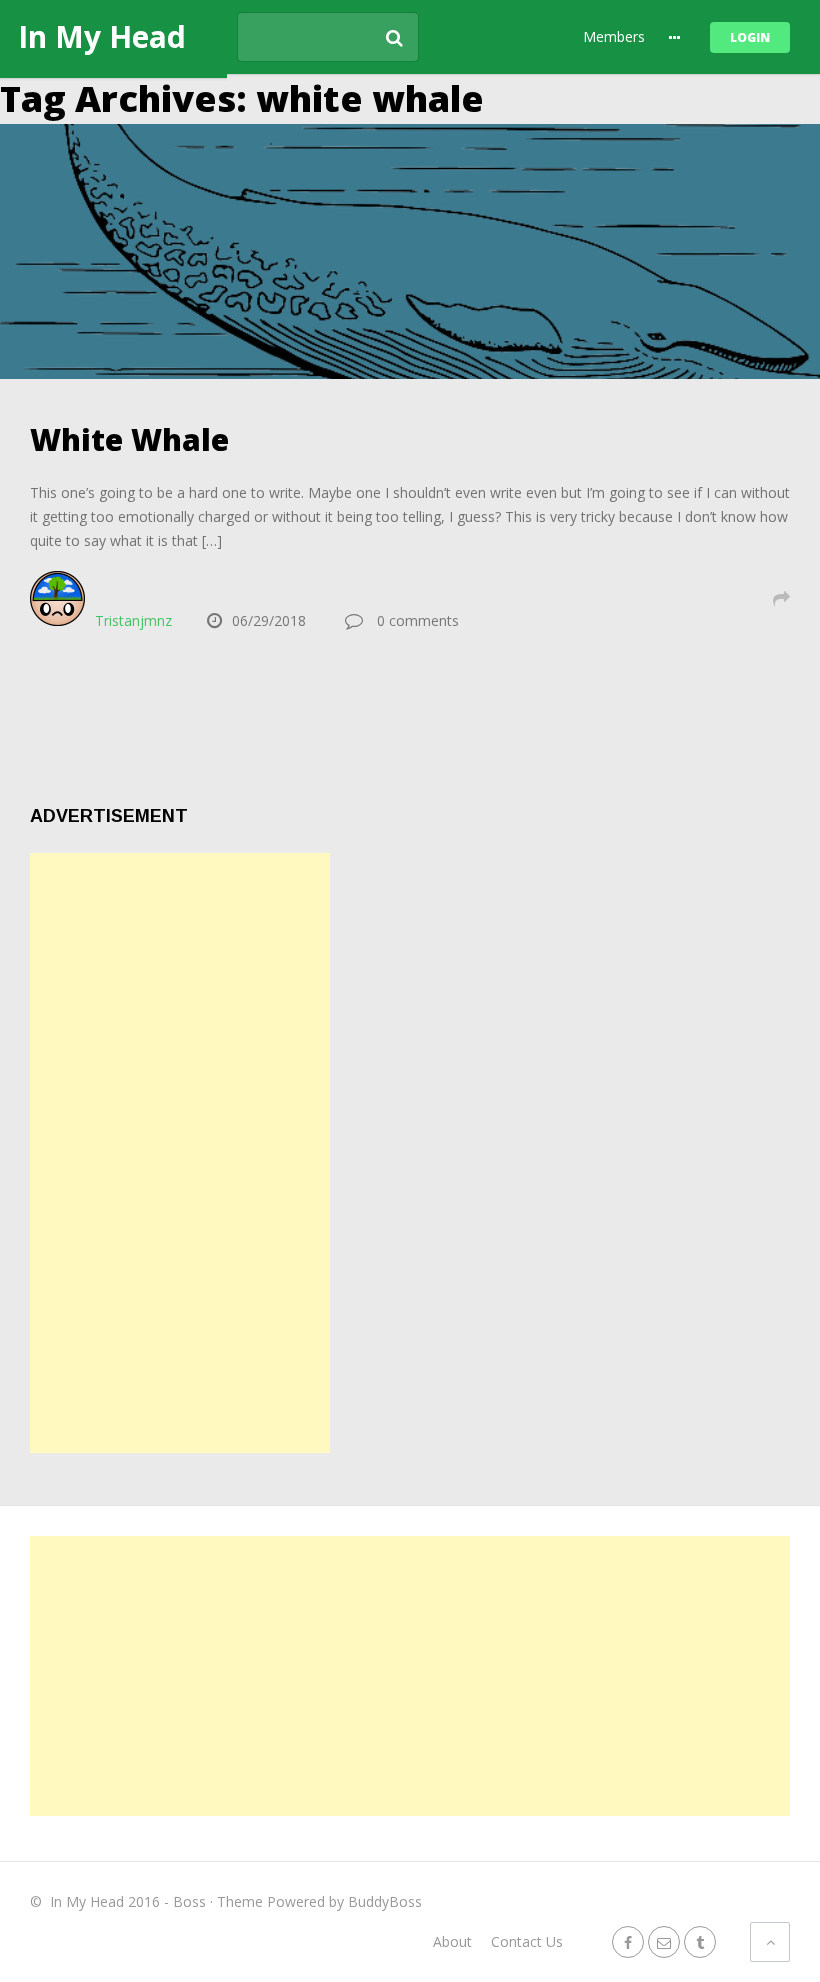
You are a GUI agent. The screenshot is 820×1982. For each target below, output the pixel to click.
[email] (664, 1941)
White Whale (129, 439)
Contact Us (527, 1941)
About (452, 1941)
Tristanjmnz (133, 620)
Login (750, 37)
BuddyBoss (385, 1901)
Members (614, 36)
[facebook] (628, 1941)
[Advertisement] (180, 1153)
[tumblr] (700, 1941)
